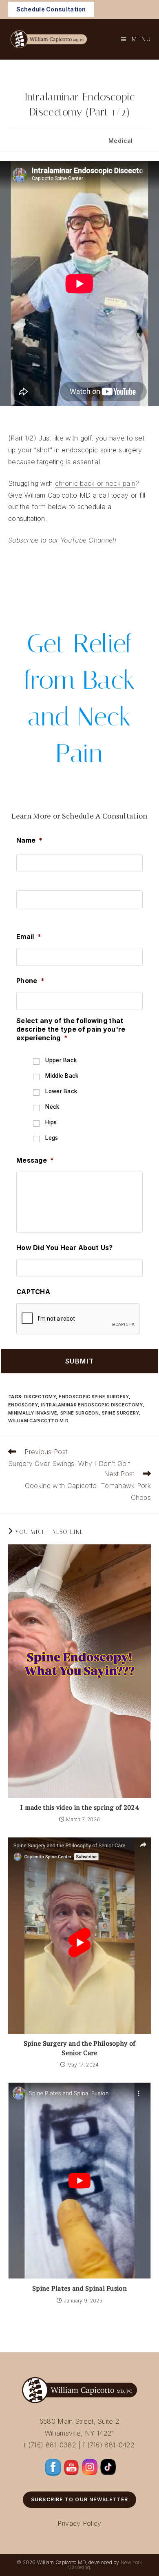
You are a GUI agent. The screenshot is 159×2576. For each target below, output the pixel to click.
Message (35, 1160)
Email (29, 937)
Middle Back (62, 1076)
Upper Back (61, 1060)
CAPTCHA (33, 1292)
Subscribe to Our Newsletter (79, 2499)
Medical (121, 141)
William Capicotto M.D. (39, 1421)
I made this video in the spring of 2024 (79, 1807)
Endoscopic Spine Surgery (94, 1397)
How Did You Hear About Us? (65, 1248)
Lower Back (61, 1091)
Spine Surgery (120, 1413)
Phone (30, 981)
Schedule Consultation (51, 9)
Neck (52, 1107)
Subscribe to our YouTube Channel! (62, 540)
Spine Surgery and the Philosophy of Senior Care (80, 2048)
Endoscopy (23, 1405)
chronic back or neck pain (95, 483)
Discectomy (40, 1397)
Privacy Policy (79, 2523)
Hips (51, 1122)
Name (30, 840)
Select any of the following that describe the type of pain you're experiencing (71, 1029)
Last (23, 915)
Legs (52, 1138)
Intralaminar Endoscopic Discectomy (92, 1405)
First (23, 879)
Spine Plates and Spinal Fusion (79, 2288)
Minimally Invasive (33, 1413)
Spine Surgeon (79, 1413)
